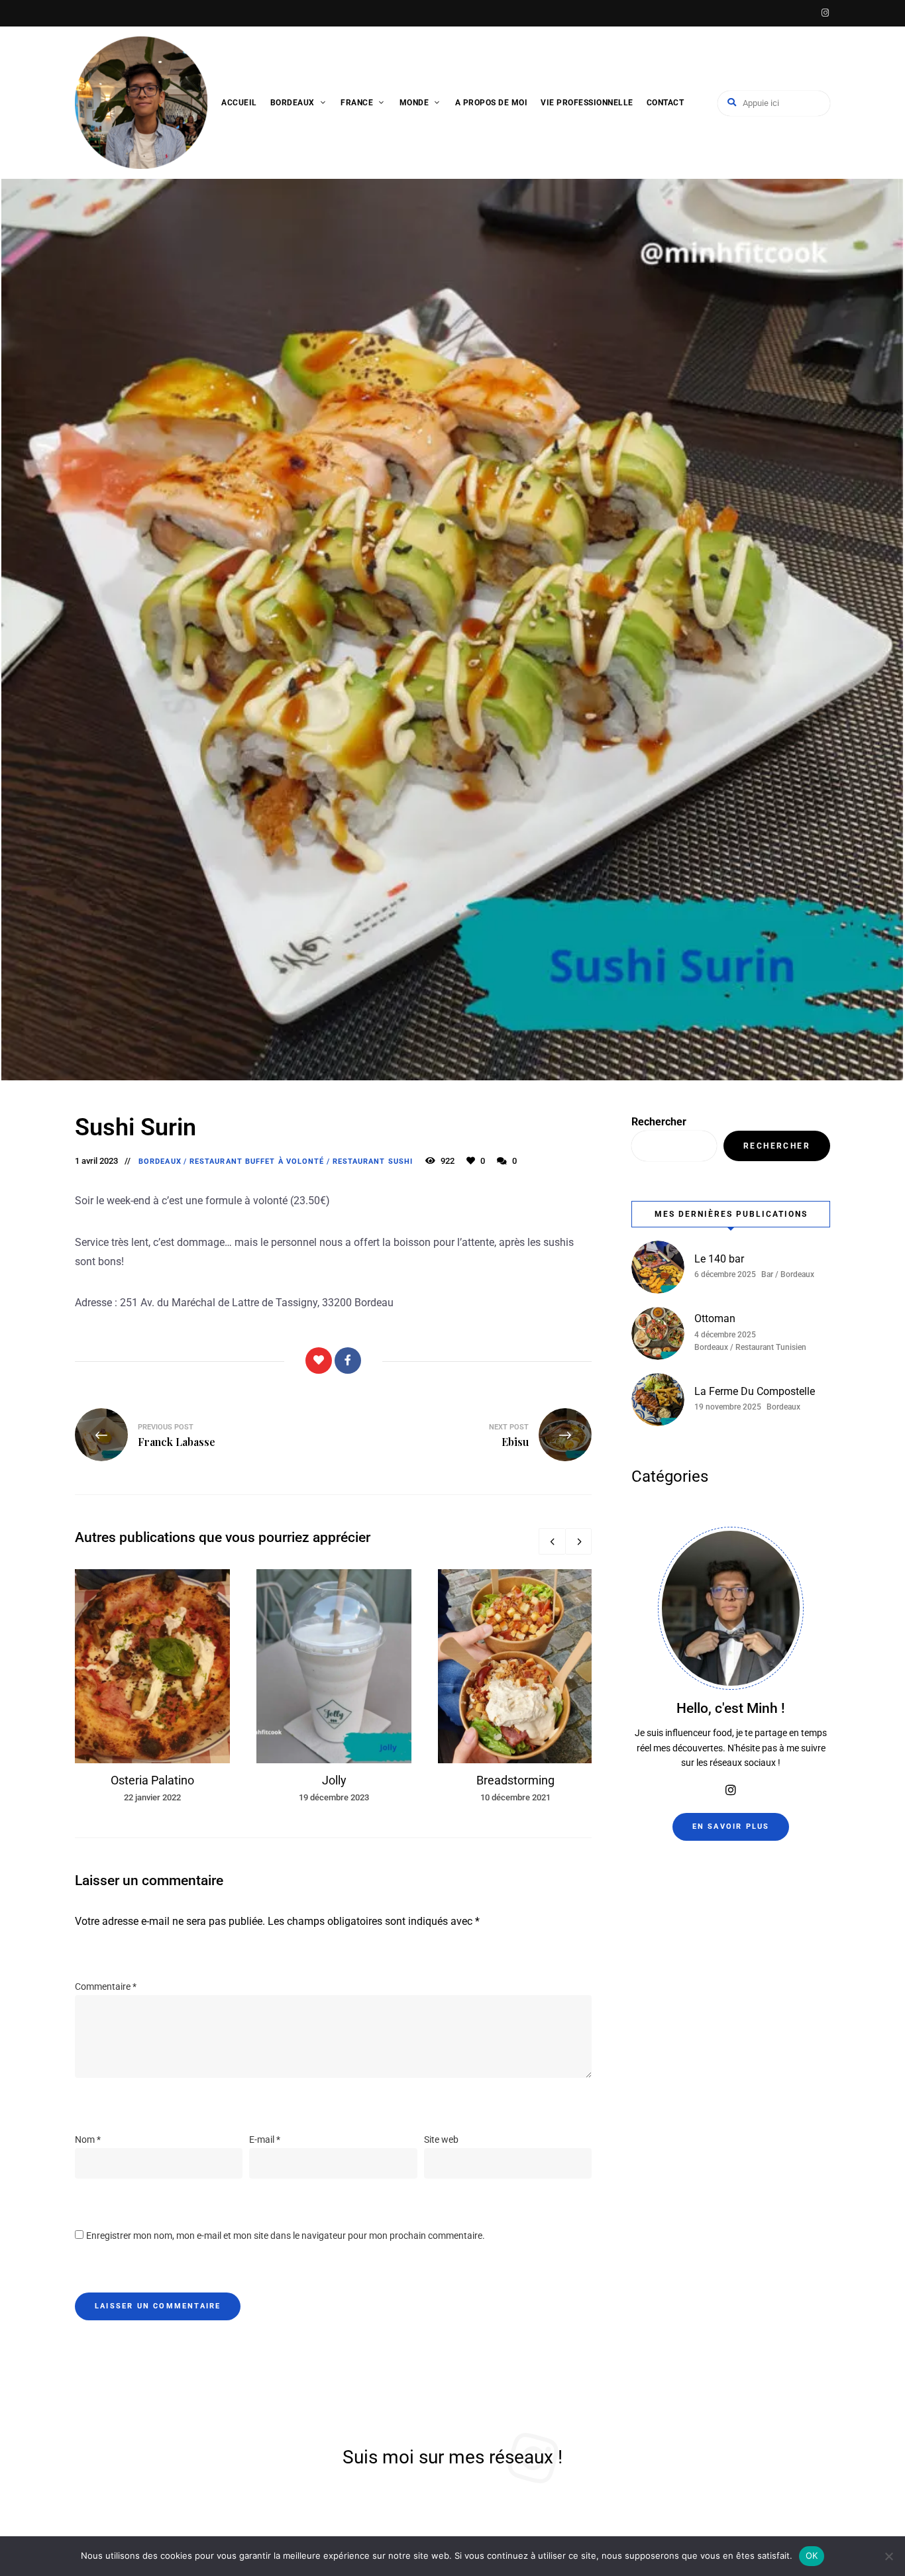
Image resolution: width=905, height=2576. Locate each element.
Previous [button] (552, 1541)
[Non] (888, 2556)
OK (812, 2555)
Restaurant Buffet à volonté (257, 1161)
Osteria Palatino (152, 1780)
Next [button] (578, 1541)
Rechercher (659, 1122)
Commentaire (106, 1986)
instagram (825, 13)
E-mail (265, 2139)
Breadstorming (515, 1780)
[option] (152, 1687)
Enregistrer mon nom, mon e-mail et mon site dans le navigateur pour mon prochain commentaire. (286, 2236)
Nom (88, 2139)
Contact (665, 103)
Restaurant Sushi (373, 1161)
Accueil (239, 103)
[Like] (319, 1361)
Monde (414, 103)
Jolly (334, 1780)
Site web (441, 2139)
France (357, 103)
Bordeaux (293, 103)
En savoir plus (731, 1827)
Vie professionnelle (587, 103)
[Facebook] (348, 1361)
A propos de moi (492, 103)
